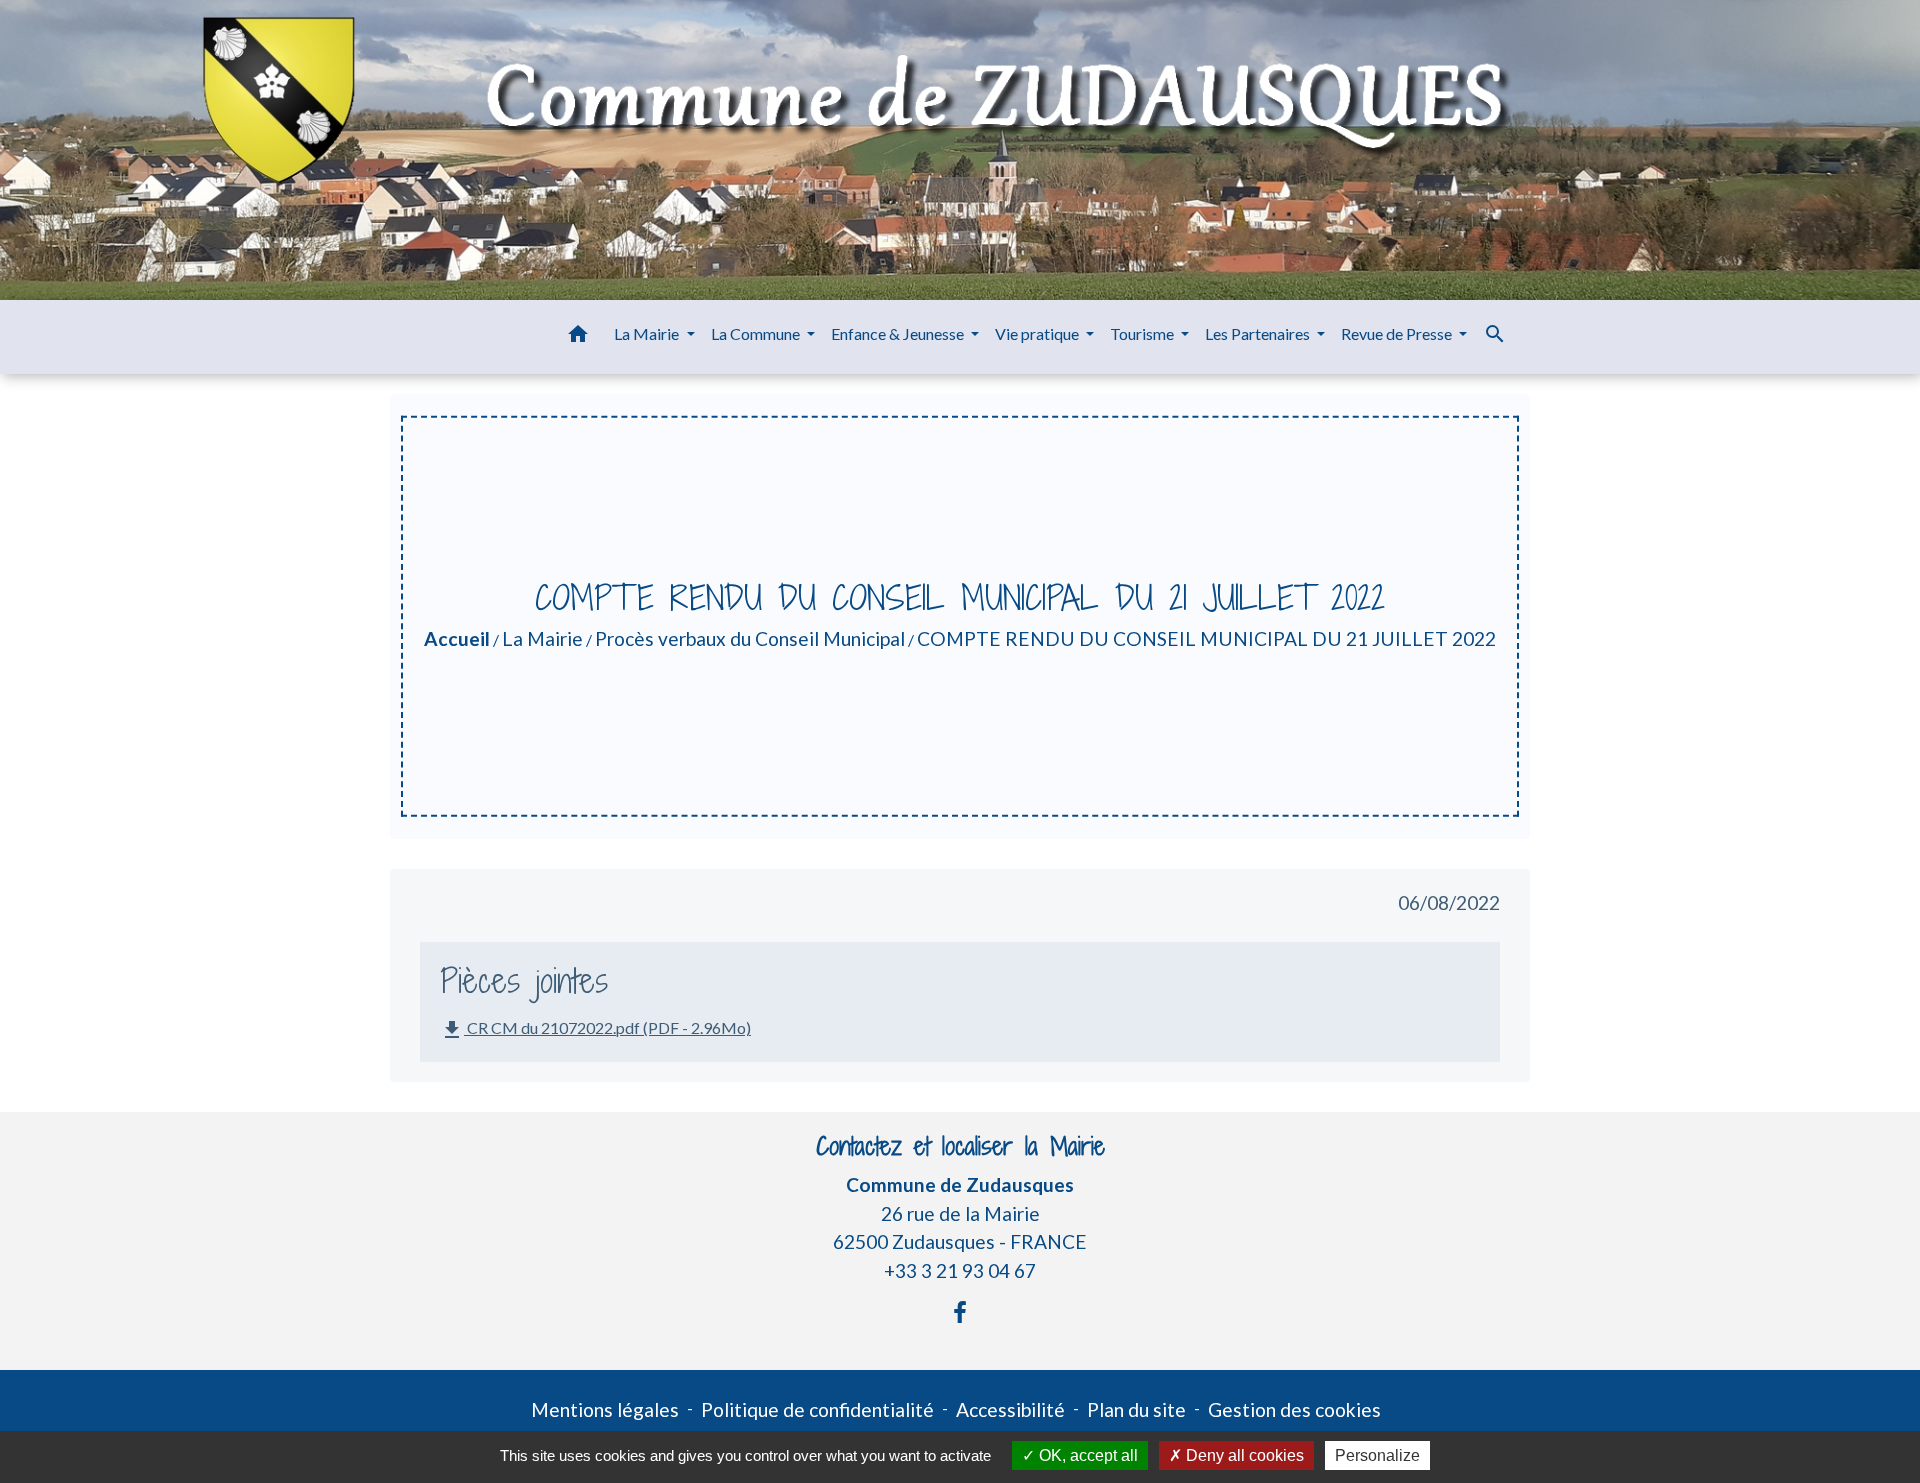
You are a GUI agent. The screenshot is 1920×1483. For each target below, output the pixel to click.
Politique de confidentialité (817, 1409)
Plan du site (1136, 1409)
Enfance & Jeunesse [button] (899, 333)
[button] (578, 337)
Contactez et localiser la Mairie (960, 1146)
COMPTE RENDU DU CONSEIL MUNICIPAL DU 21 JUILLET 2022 (1206, 638)
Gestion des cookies (1294, 1409)
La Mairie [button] (648, 333)
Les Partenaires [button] (1259, 333)
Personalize (1377, 1455)
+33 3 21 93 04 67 (960, 1270)
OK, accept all (1086, 1455)
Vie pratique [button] (1038, 333)
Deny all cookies (1243, 1455)
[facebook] (960, 1312)
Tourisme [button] (1143, 333)
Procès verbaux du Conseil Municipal (750, 638)
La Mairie (542, 638)
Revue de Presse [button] (1398, 333)
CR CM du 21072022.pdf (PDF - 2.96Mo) (595, 1030)
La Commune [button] (757, 333)
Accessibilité (1010, 1409)
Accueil (457, 638)
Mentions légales (605, 1409)
